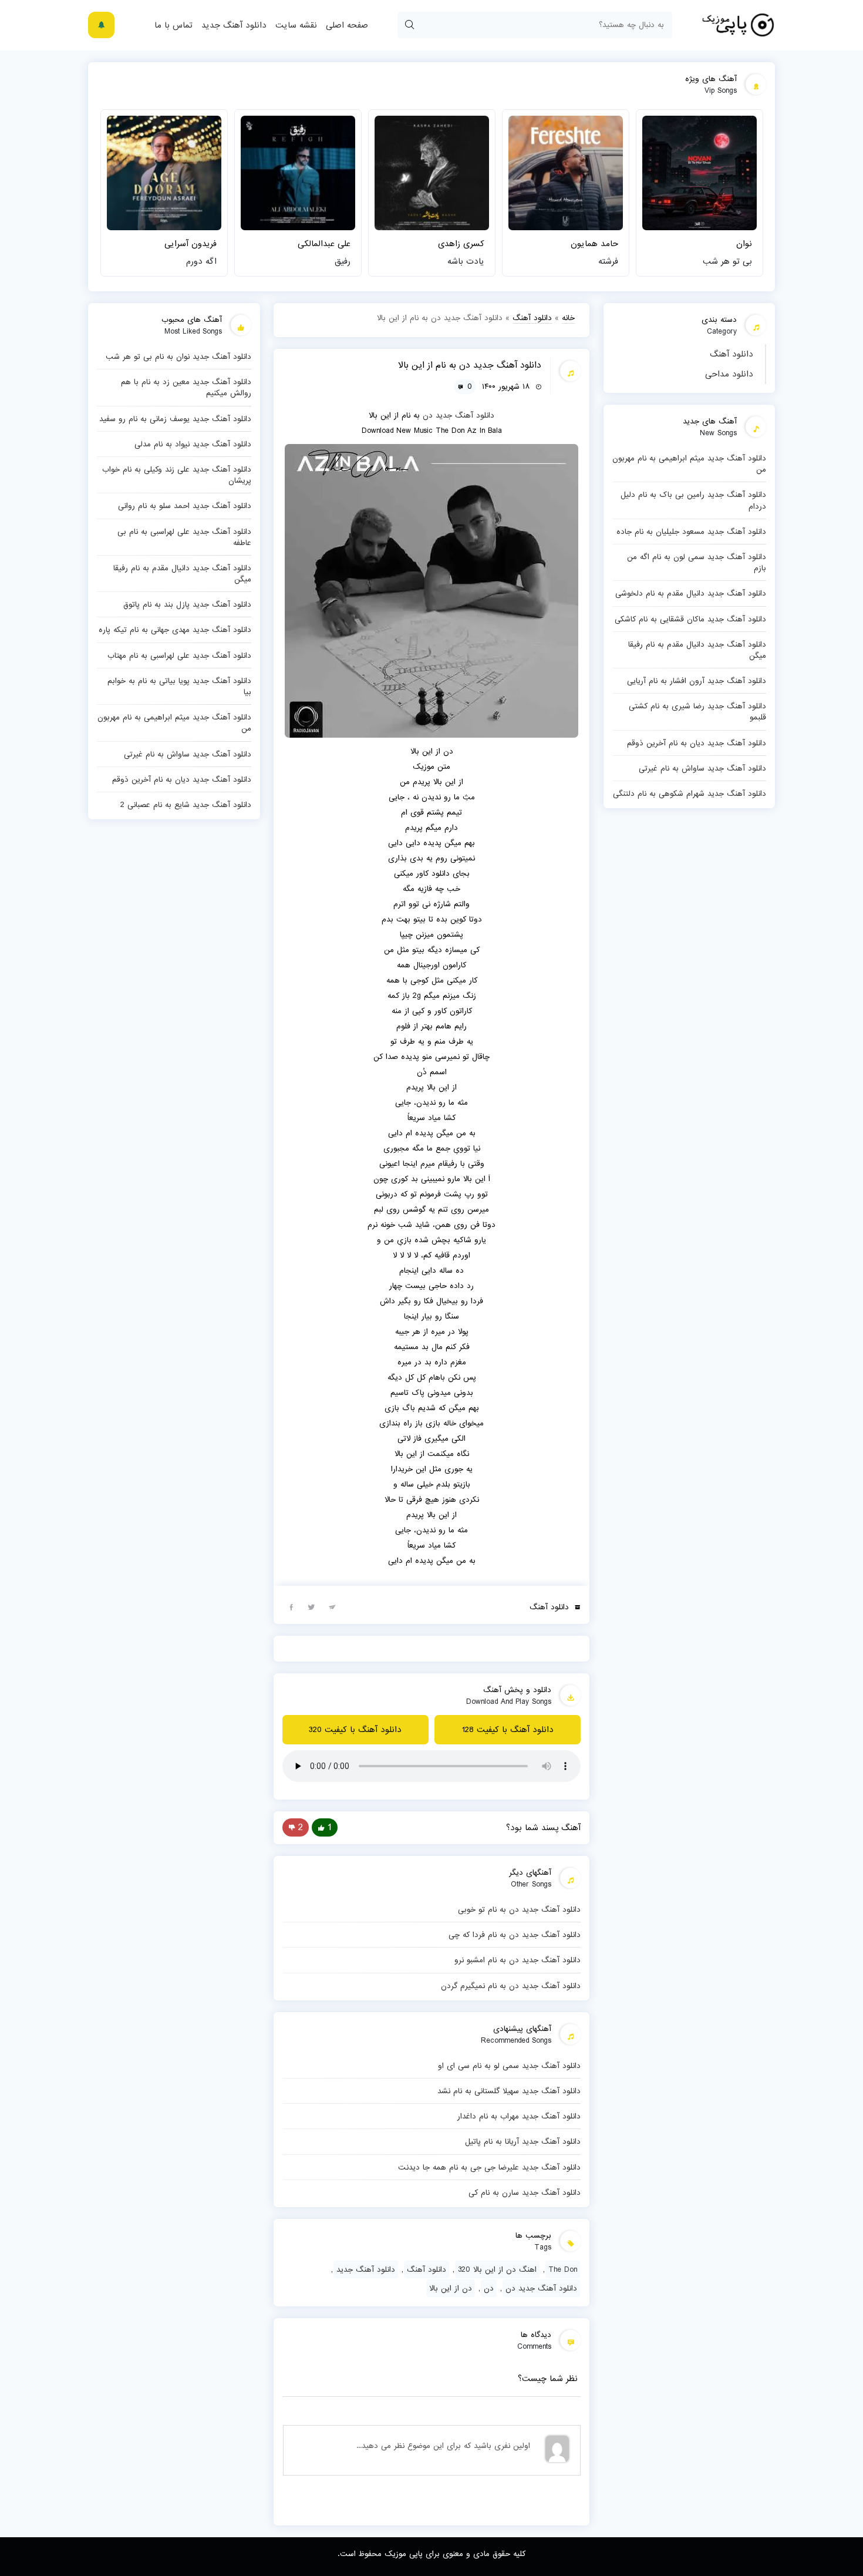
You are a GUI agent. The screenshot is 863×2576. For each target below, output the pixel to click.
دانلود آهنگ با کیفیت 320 (355, 1730)
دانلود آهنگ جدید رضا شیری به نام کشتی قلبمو (697, 712)
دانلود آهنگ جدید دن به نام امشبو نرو (518, 1960)
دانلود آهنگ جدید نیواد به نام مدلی (193, 444)
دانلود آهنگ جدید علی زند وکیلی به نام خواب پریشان (177, 475)
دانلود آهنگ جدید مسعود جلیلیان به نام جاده (691, 532)
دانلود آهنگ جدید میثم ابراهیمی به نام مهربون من (689, 464)
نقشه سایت (296, 25)
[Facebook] (291, 1606)
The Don (563, 2269)
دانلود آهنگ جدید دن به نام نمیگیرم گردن (511, 1986)
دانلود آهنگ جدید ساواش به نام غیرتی (702, 768)
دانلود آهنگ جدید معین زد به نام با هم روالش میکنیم (186, 387)
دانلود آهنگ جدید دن (541, 2288)
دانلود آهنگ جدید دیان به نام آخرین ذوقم (697, 743)
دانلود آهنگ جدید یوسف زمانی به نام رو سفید (175, 419)
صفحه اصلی (347, 25)
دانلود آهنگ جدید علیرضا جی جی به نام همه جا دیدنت (489, 2167)
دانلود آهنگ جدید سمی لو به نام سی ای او (509, 2066)
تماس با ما (173, 25)
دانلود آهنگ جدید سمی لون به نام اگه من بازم (697, 562)
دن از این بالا (451, 2288)
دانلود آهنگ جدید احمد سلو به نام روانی (185, 506)
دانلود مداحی (729, 374)
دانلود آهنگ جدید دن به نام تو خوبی (519, 1909)
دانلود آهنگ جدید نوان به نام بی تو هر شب (178, 357)
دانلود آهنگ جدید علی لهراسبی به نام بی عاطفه (184, 537)
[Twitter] (312, 1606)
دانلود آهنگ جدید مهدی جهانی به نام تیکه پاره (175, 630)
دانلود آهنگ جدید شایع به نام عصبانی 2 (186, 805)
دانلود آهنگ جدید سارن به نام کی (525, 2192)
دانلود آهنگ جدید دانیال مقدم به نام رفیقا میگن (697, 650)
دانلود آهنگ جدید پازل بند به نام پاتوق (187, 604)
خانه (568, 318)
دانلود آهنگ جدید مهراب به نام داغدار (519, 2116)
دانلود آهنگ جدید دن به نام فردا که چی (515, 1935)
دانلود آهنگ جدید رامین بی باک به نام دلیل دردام (693, 500)
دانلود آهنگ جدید (234, 25)
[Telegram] (332, 1606)
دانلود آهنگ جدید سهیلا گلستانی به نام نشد (509, 2091)
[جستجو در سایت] (409, 25)
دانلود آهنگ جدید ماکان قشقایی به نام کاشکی (690, 619)
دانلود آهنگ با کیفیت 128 (508, 1730)
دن (428, 415)
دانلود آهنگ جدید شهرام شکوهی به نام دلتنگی (690, 793)
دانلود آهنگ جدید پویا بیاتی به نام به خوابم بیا (179, 686)
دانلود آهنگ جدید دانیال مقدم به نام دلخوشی (691, 593)
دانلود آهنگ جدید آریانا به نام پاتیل (523, 2141)
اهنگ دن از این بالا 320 (497, 2269)
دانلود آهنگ (731, 354)
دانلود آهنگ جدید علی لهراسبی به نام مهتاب (179, 655)
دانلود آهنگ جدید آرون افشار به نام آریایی (697, 681)
